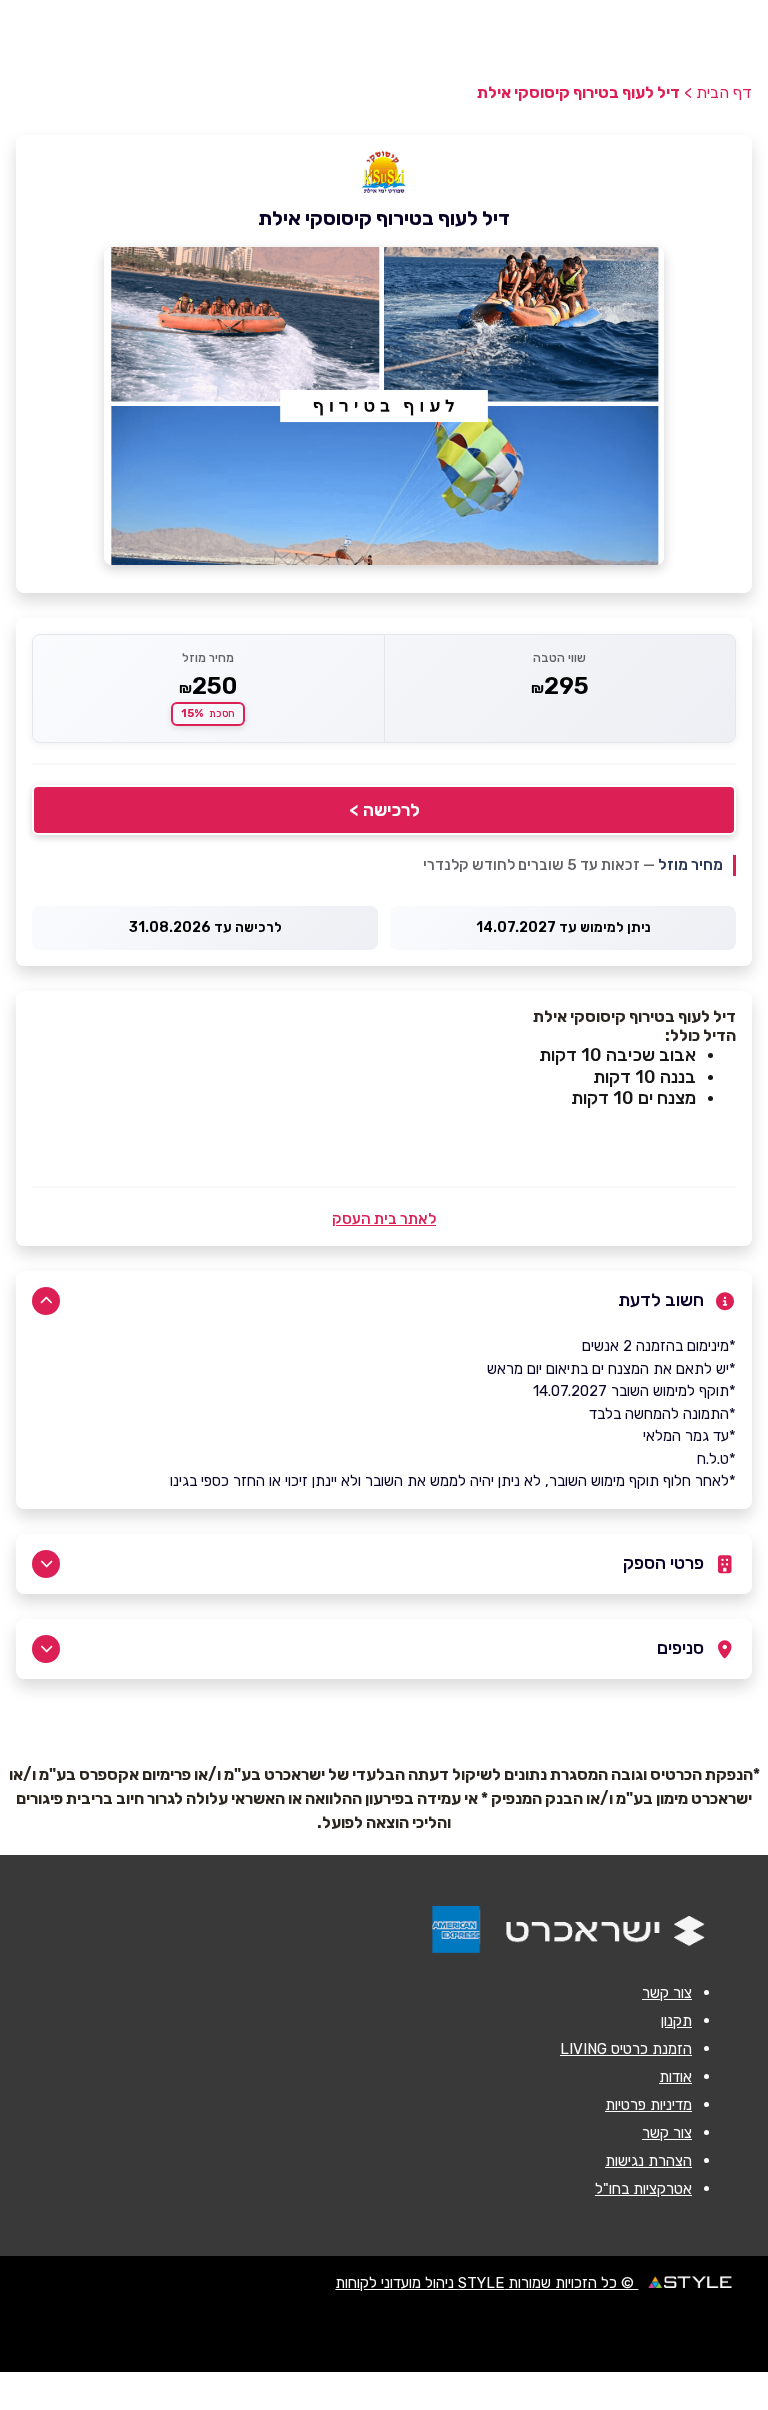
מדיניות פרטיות (648, 2105)
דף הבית (724, 92)
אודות (675, 2077)
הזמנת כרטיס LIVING (626, 2049)
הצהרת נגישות (648, 2161)
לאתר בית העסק (384, 1219)
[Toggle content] (46, 1301)
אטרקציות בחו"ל (643, 2189)
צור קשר (667, 1993)
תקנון (676, 2021)
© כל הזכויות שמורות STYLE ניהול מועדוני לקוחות (486, 2283)
